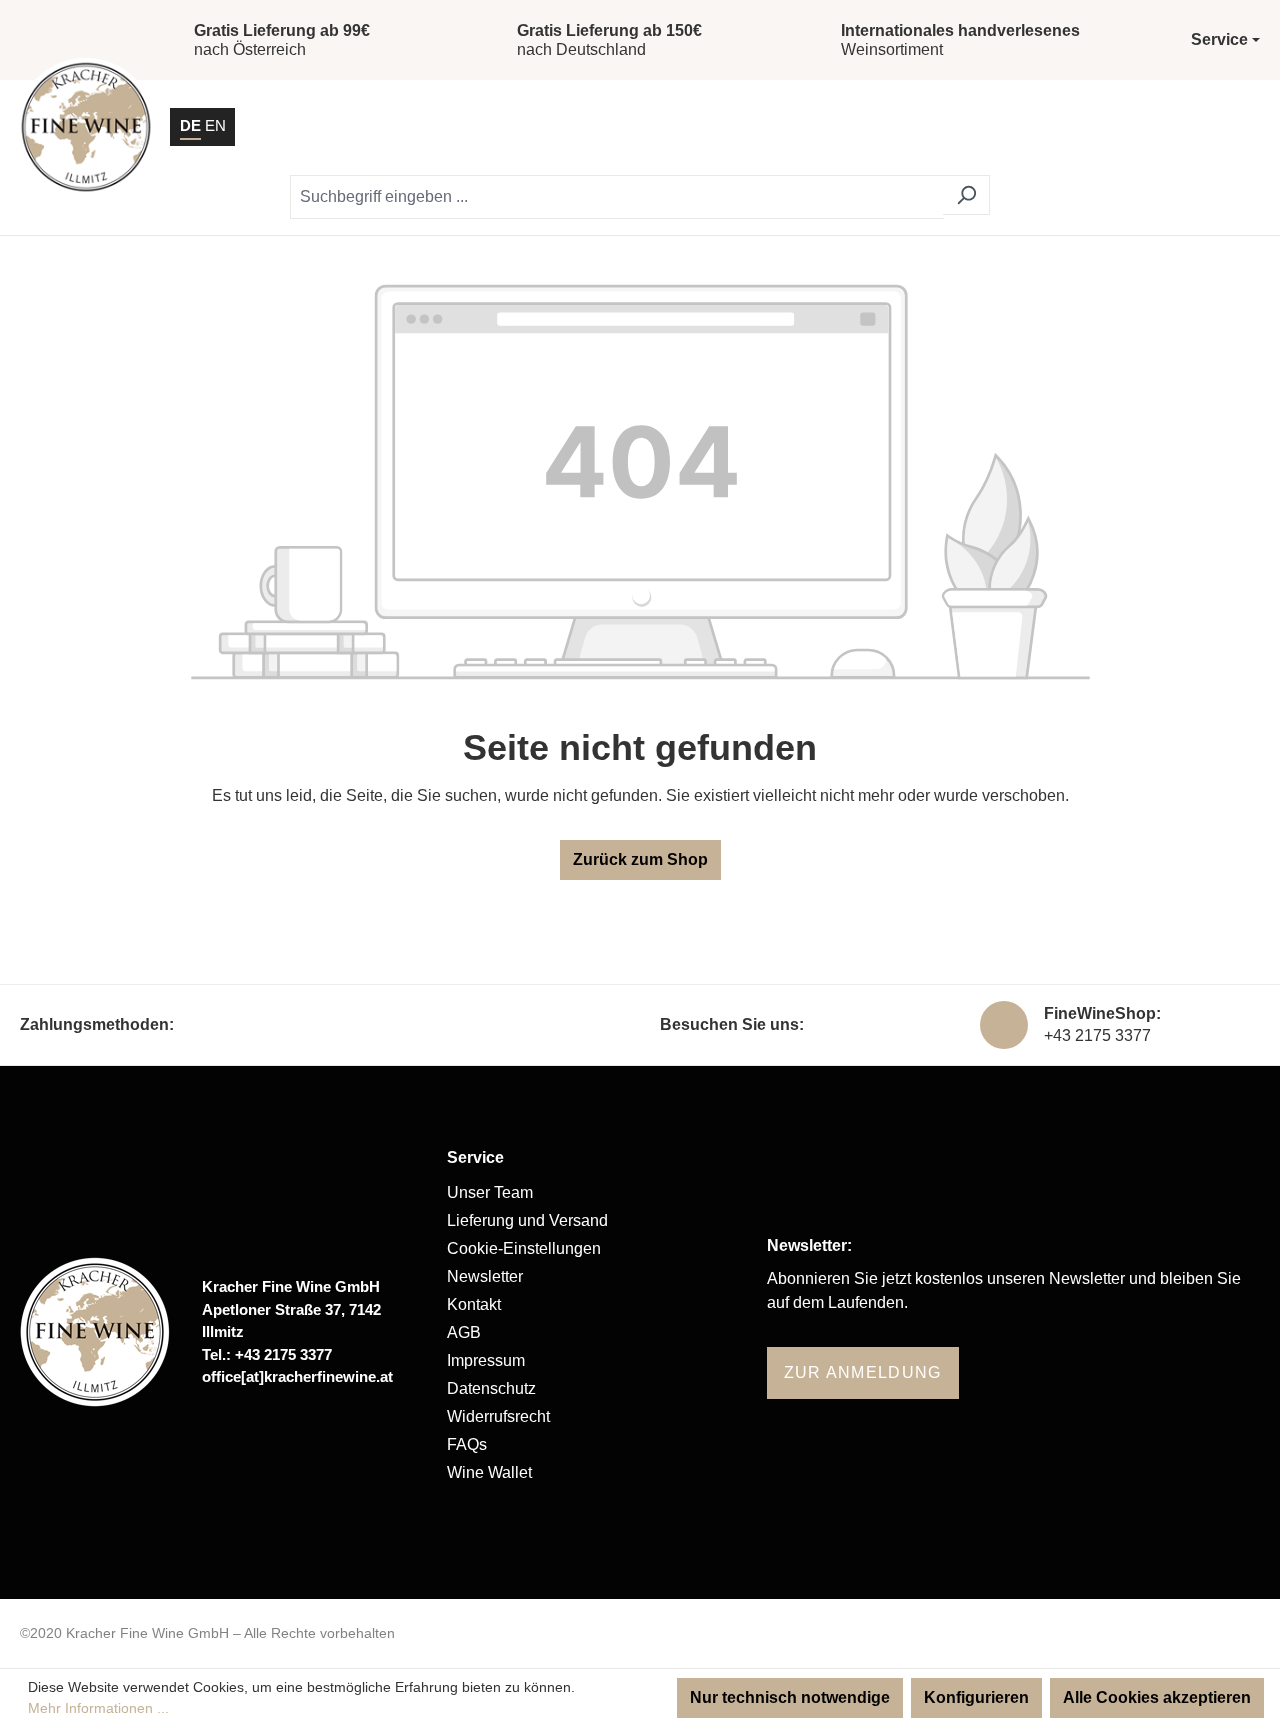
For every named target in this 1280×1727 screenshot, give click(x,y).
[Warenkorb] (1187, 127)
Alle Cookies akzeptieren (1157, 1697)
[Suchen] (966, 195)
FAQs (467, 1444)
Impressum (486, 1360)
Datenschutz (491, 1388)
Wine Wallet (489, 1472)
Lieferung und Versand (527, 1220)
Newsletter (485, 1276)
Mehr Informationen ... (98, 1708)
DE (190, 125)
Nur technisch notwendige (790, 1697)
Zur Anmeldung (863, 1372)
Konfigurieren (976, 1697)
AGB (464, 1332)
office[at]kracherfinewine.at (297, 1376)
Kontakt (474, 1304)
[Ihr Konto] (1136, 127)
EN (215, 125)
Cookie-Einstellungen (524, 1248)
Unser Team (490, 1192)
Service (475, 1157)
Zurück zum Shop (640, 859)
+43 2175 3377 (1097, 1035)
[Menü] (1238, 127)
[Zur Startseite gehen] (86, 127)
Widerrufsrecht (498, 1416)
